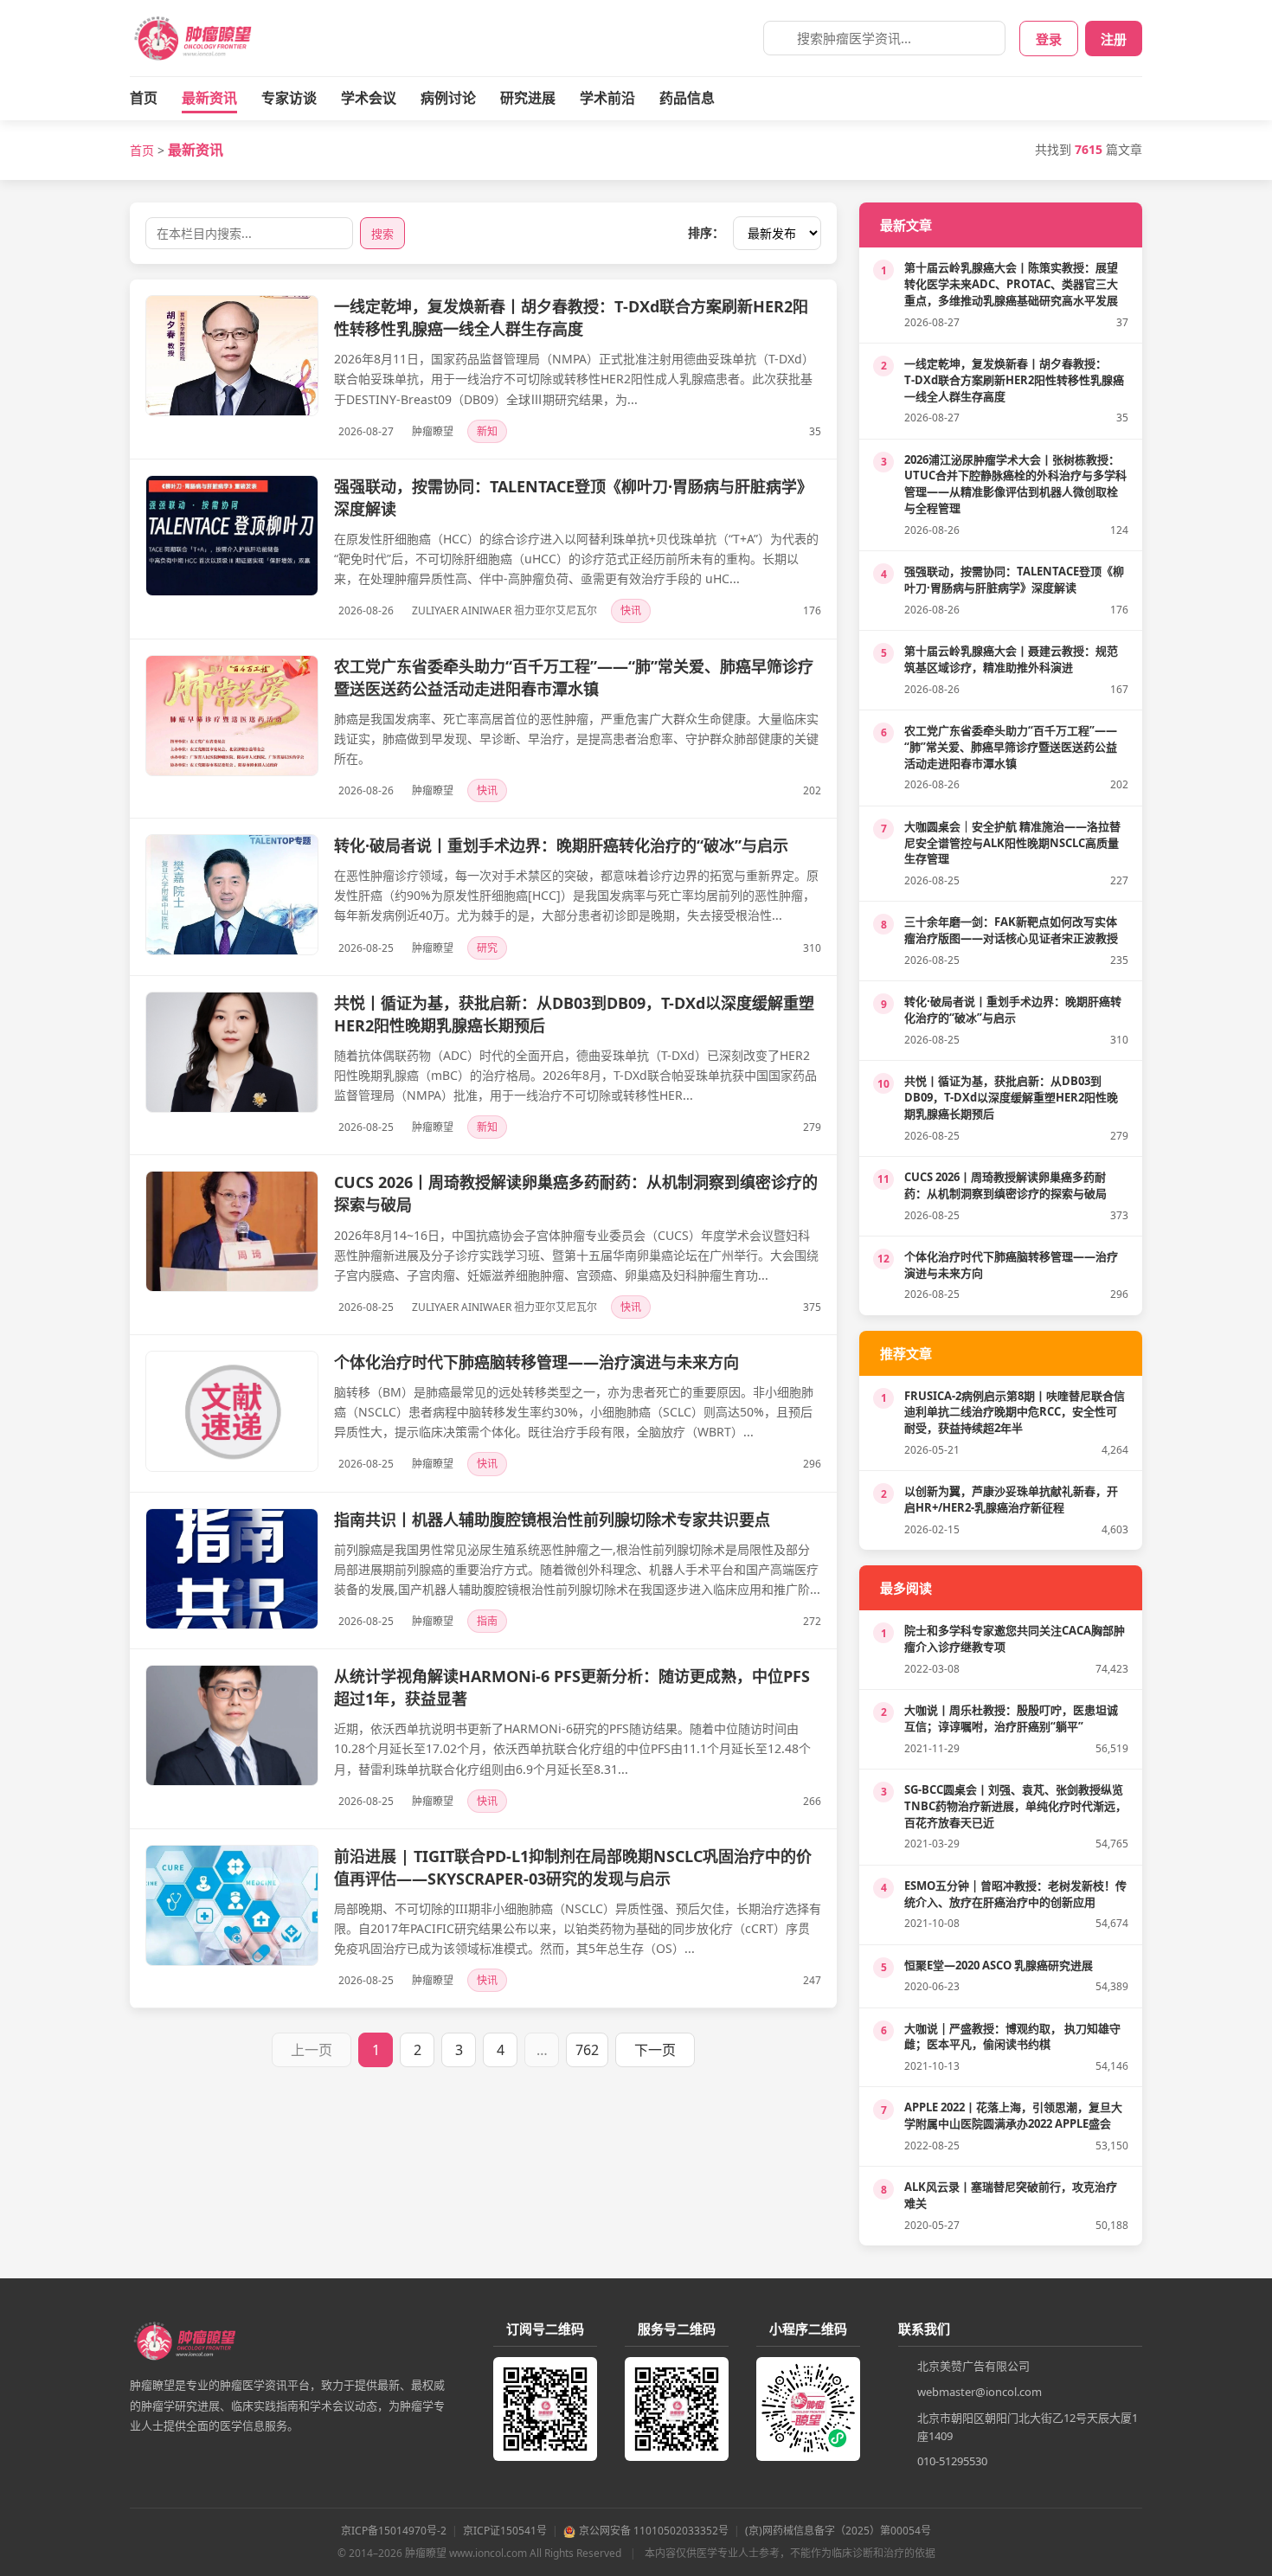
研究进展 (528, 98)
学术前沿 (607, 98)
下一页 (655, 2050)
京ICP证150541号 (505, 2531)
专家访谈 (289, 98)
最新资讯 (209, 98)
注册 (1114, 39)
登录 (1049, 39)
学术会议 (369, 98)
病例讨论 (448, 98)
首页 (144, 98)
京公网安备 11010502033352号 (654, 2531)
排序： (706, 232)
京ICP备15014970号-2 (394, 2531)
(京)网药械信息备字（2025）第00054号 (838, 2531)
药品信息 (687, 98)
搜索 (382, 234)
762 (587, 2050)
